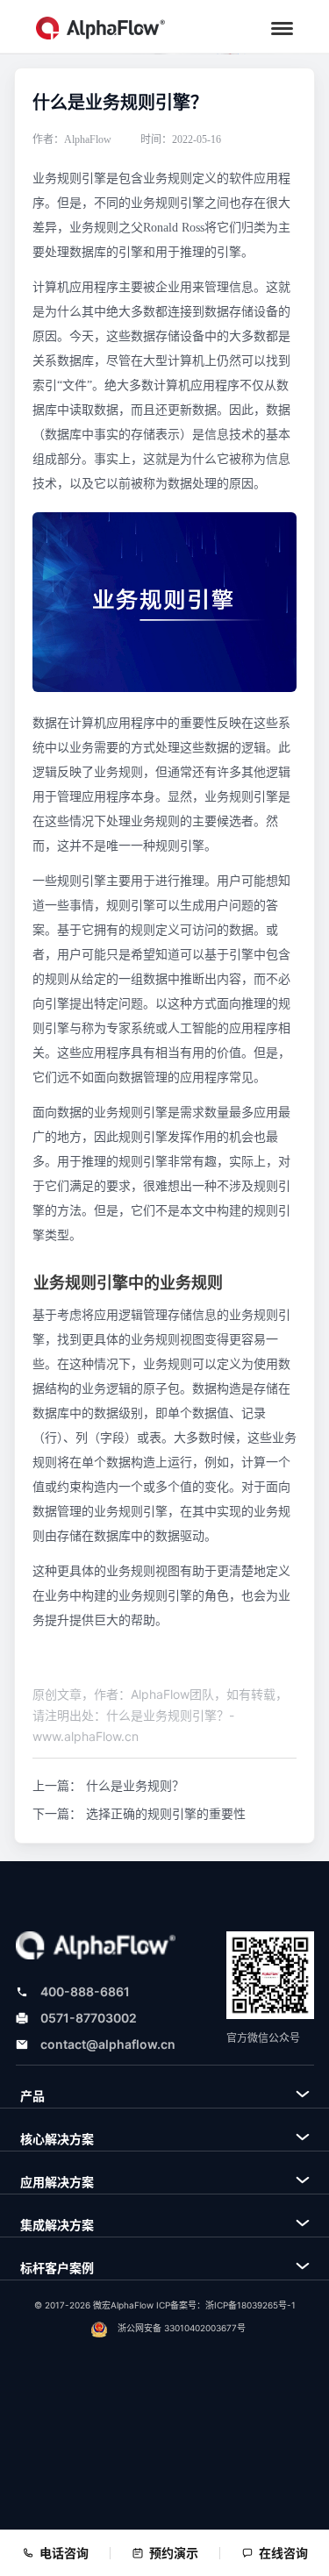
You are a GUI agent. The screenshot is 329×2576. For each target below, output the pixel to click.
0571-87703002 (89, 2018)
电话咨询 (64, 2553)
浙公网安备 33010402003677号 (182, 2328)
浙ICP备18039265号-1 (250, 2305)
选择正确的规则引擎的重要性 (166, 1813)
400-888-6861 (85, 1991)
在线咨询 (283, 2553)
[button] (282, 29)
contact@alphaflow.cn (108, 2044)
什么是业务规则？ (135, 1785)
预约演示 (174, 2553)
